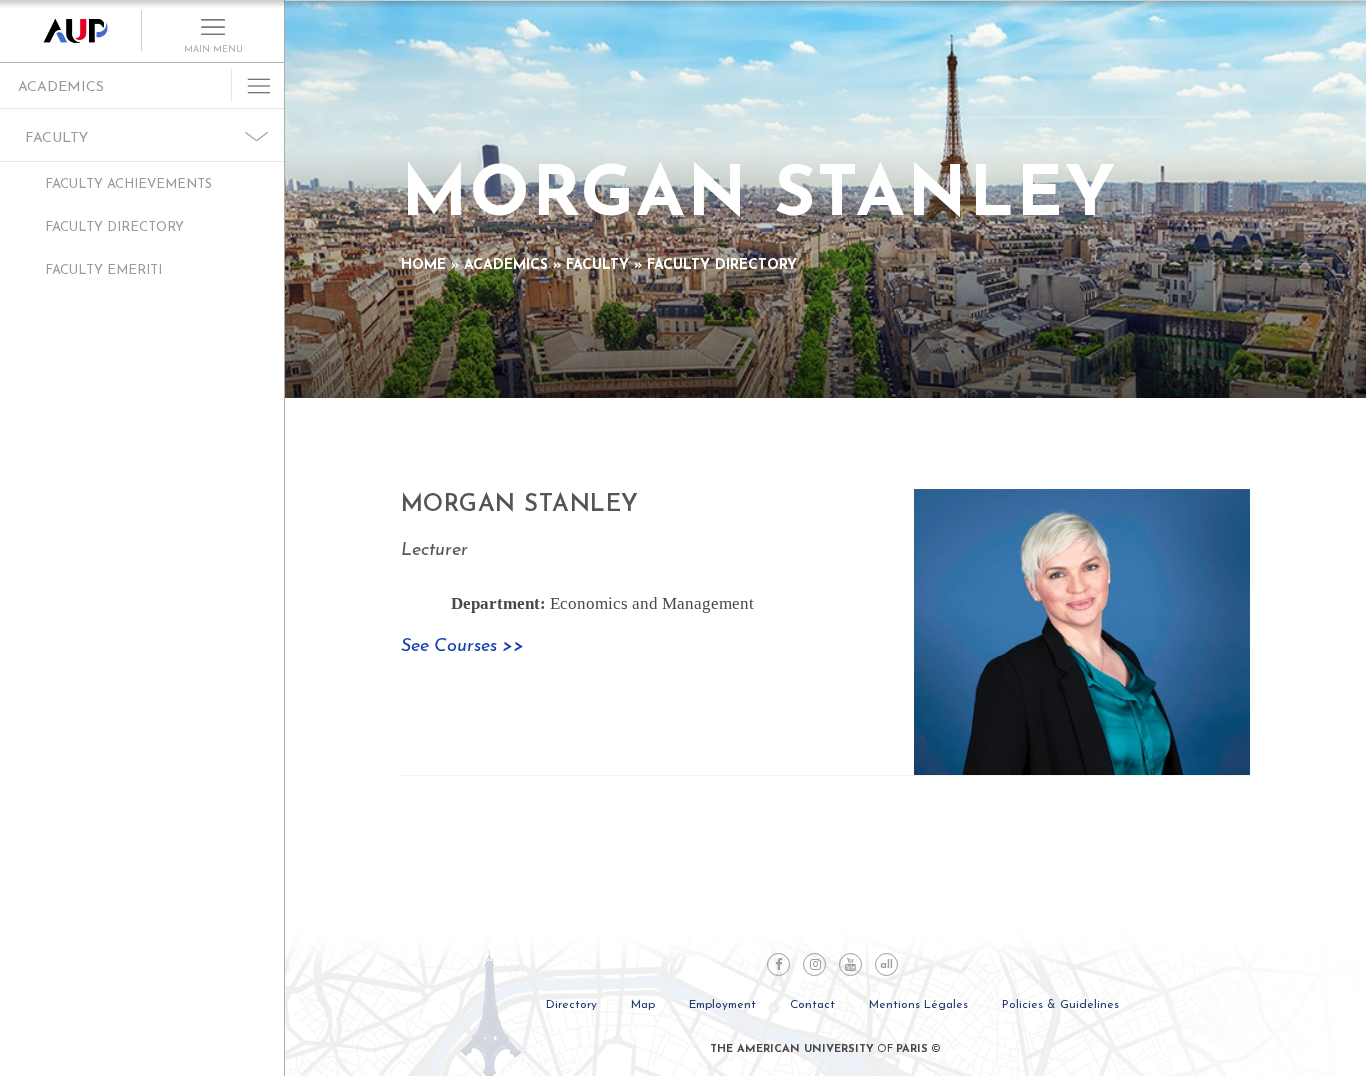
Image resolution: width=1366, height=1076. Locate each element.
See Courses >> (462, 647)
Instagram (814, 964)
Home (423, 265)
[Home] (71, 31)
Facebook (778, 964)
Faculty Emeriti (103, 270)
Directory (571, 1005)
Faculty (56, 138)
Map (643, 1005)
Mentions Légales (918, 1005)
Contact (812, 1005)
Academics (61, 87)
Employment (722, 1005)
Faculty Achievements (128, 184)
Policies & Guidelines (1060, 1005)
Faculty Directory (114, 227)
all (886, 965)
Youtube (850, 964)
